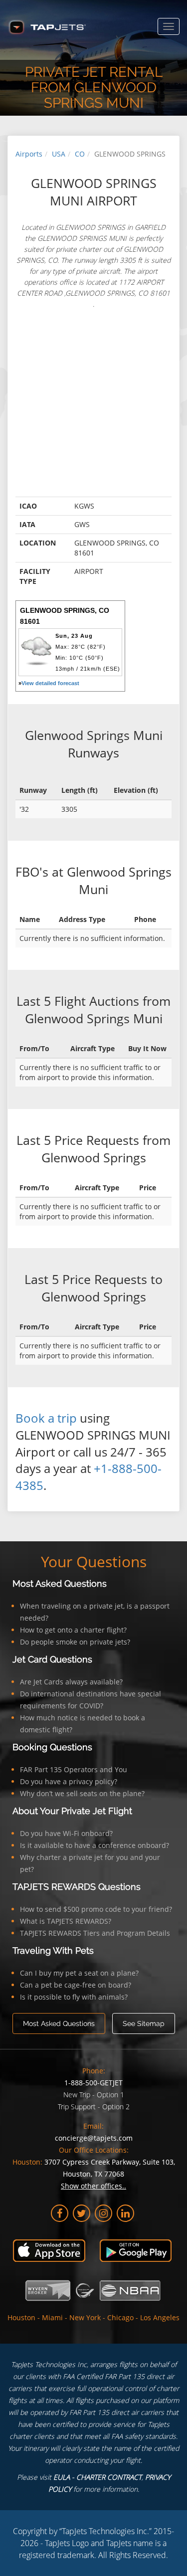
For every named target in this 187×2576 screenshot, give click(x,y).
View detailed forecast (50, 683)
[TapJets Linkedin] (125, 2213)
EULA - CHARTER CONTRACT (97, 2477)
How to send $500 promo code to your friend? (96, 1909)
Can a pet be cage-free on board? (76, 1985)
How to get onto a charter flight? (73, 1630)
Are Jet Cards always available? (71, 1682)
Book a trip (46, 1418)
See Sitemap (144, 2024)
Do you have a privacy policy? (69, 1781)
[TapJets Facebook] (60, 2213)
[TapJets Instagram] (103, 2213)
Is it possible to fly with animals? (74, 1997)
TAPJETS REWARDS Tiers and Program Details (95, 1933)
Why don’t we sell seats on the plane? (82, 1793)
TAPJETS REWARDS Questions (77, 1887)
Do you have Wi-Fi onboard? (66, 1833)
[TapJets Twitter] (82, 2213)
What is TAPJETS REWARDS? (66, 1921)
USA (59, 154)
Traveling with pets (53, 1950)
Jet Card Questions (52, 1659)
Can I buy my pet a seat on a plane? (79, 1973)
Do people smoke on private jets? (75, 1642)
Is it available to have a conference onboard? (94, 1845)
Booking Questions (52, 1747)
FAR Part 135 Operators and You (74, 1769)
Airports (29, 154)
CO (80, 154)
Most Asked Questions (60, 1583)
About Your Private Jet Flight (72, 1811)
